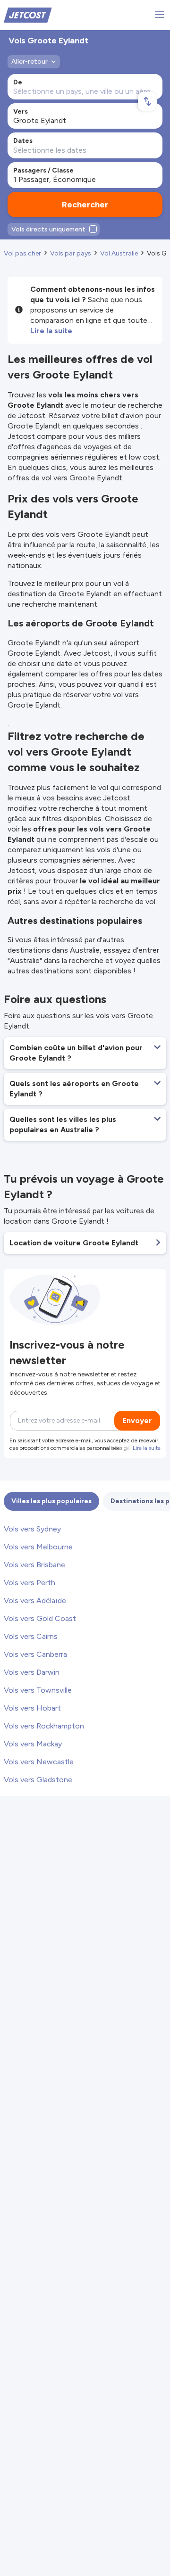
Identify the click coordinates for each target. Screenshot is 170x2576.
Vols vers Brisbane (34, 1565)
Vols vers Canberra (35, 1654)
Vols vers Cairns (31, 1636)
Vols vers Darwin (32, 1672)
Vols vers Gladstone (38, 1780)
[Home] (28, 14)
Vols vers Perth (30, 1583)
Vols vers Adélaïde (35, 1601)
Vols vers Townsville (38, 1690)
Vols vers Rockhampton (44, 1726)
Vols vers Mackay (33, 1744)
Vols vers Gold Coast (40, 1618)
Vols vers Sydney (32, 1529)
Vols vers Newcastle (39, 1762)
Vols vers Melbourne (38, 1547)
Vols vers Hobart (32, 1708)
